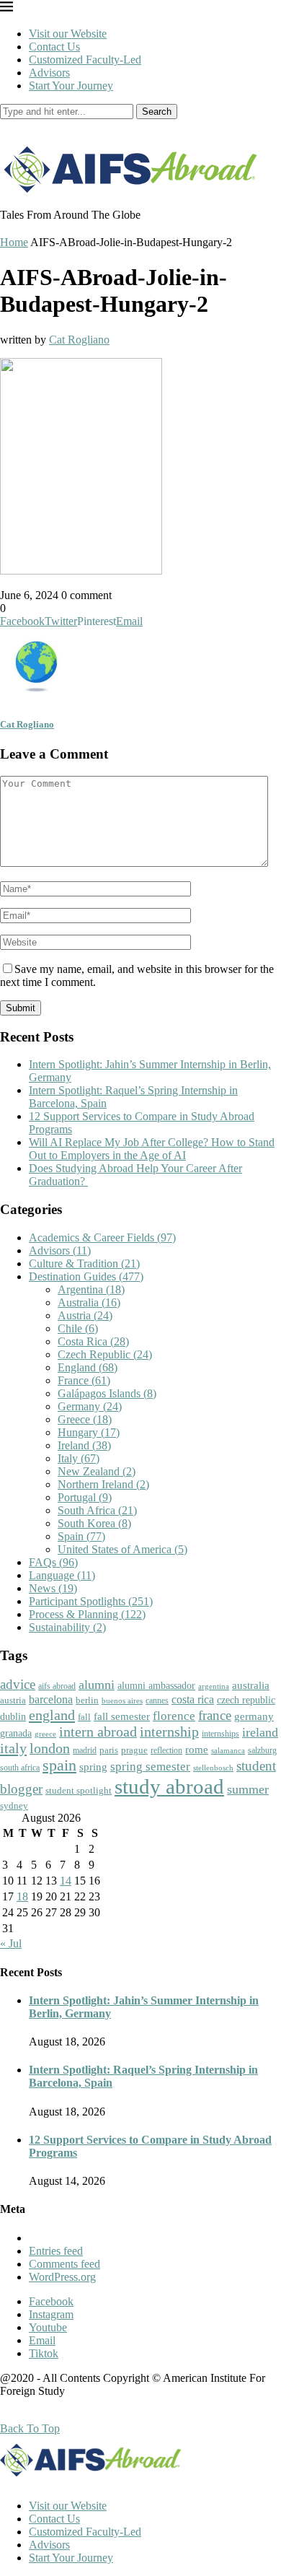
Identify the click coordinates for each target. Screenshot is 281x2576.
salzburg (262, 1750)
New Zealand (97, 1471)
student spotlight (79, 1790)
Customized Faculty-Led (85, 60)
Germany (90, 1406)
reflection (166, 1750)
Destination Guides (86, 1276)
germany (254, 1716)
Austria (85, 1315)
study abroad (169, 1786)
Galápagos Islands (107, 1393)
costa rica (193, 1699)
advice (18, 1684)
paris (109, 1750)
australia (251, 1685)
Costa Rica (93, 1341)
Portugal (85, 1497)
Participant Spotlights (91, 1601)
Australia (89, 1302)
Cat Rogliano (79, 340)
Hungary (89, 1432)
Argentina (91, 1289)
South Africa (97, 1510)
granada (16, 1733)
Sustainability (67, 1627)
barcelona (51, 1699)
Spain (81, 1536)
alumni (97, 1685)
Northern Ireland (103, 1484)
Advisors (49, 73)
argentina (214, 1686)
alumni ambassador (156, 1686)
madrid (85, 1750)
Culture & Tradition (84, 1263)
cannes (157, 1701)
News (53, 1588)
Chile (78, 1328)
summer (248, 1789)
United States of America (122, 1549)
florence (174, 1716)
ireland (260, 1732)
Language (62, 1575)
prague (134, 1750)
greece (45, 1734)
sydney (14, 1806)
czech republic (246, 1700)
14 (66, 1881)
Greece (85, 1419)
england (52, 1715)
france (215, 1716)
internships (220, 1734)
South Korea (94, 1523)
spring (93, 1767)
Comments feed (64, 2264)
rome (197, 1750)
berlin (87, 1700)
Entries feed (56, 2251)
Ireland (84, 1445)
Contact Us (54, 47)
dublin (13, 1716)
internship (169, 1732)
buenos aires (122, 1701)
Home (14, 242)
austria (13, 1700)
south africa (20, 1768)
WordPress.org (62, 2277)
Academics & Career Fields (102, 1237)
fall (84, 1717)
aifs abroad (57, 1686)
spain (59, 1765)
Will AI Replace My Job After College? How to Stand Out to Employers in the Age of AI (152, 1149)
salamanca (228, 1750)
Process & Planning (87, 1614)
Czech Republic (105, 1354)
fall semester (122, 1716)
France (84, 1380)
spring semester (150, 1767)
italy (13, 1748)
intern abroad (98, 1732)
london (50, 1748)
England (88, 1367)
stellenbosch (213, 1768)
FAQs (53, 1562)
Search (157, 112)
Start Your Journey (71, 86)
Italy (79, 1458)
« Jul (11, 1943)
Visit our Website (68, 34)
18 (22, 1896)
